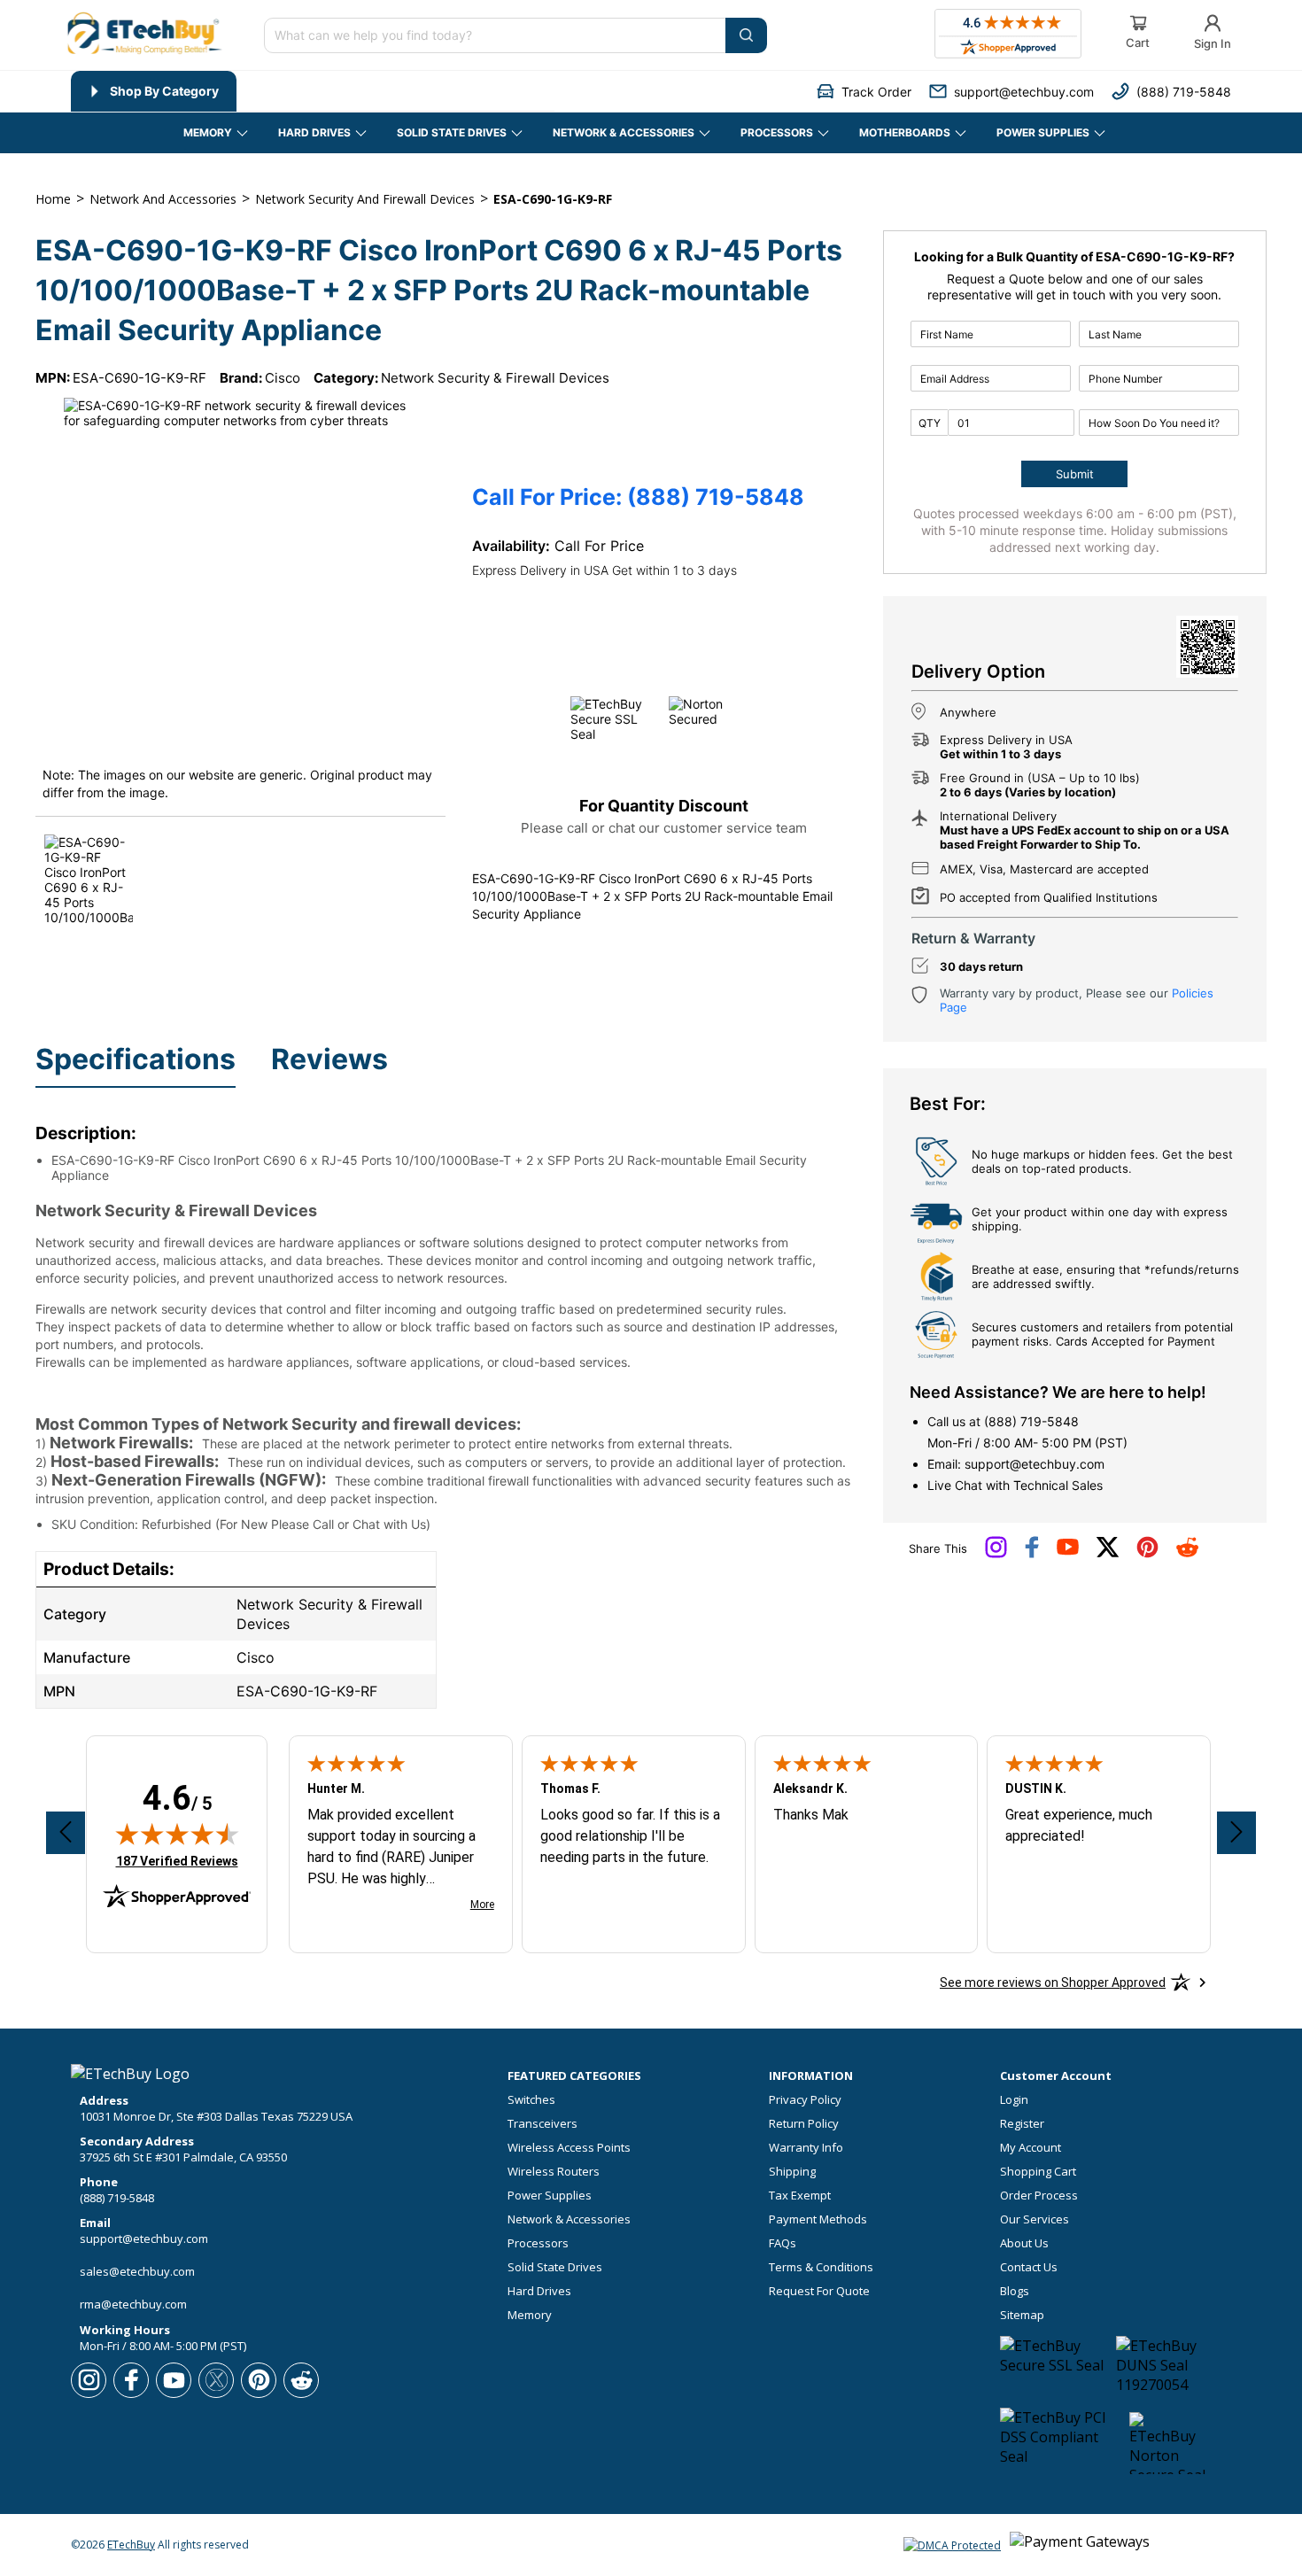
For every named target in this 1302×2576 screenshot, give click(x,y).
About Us (1024, 2243)
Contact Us (1029, 2267)
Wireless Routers (554, 2172)
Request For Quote (819, 2291)
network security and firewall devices (365, 199)
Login (1014, 2100)
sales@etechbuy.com (137, 2271)
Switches (531, 2100)
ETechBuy (131, 2545)
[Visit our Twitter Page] (1108, 1554)
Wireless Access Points (569, 2148)
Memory (530, 2315)
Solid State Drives (555, 2267)
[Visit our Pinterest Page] (1147, 1554)
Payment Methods (818, 2219)
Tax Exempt (800, 2196)
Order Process (1039, 2196)
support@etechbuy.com (1035, 1464)
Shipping (792, 2172)
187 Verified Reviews (177, 1861)
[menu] (313, 91)
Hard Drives (539, 2291)
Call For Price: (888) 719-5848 (638, 497)
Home (53, 199)
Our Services (1035, 2219)
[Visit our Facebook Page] (1032, 1554)
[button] (864, 92)
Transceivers (542, 2124)
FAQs (783, 2243)
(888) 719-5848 (1031, 1421)
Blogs (1015, 2291)
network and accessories (163, 199)
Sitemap (1022, 2315)
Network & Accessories (569, 2219)
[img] (177, 1834)
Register (1022, 2124)
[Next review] (1236, 1833)
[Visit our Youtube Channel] (1068, 1551)
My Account (1031, 2148)
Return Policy (804, 2124)
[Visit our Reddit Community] (1187, 1553)
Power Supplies (550, 2196)
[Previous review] (66, 1833)
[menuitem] (154, 91)
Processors (538, 2243)
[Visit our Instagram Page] (996, 1554)
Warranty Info (806, 2148)
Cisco (283, 378)
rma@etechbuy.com (133, 2304)
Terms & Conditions (821, 2267)
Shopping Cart (1038, 2172)
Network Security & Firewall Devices (495, 378)
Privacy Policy (805, 2100)
